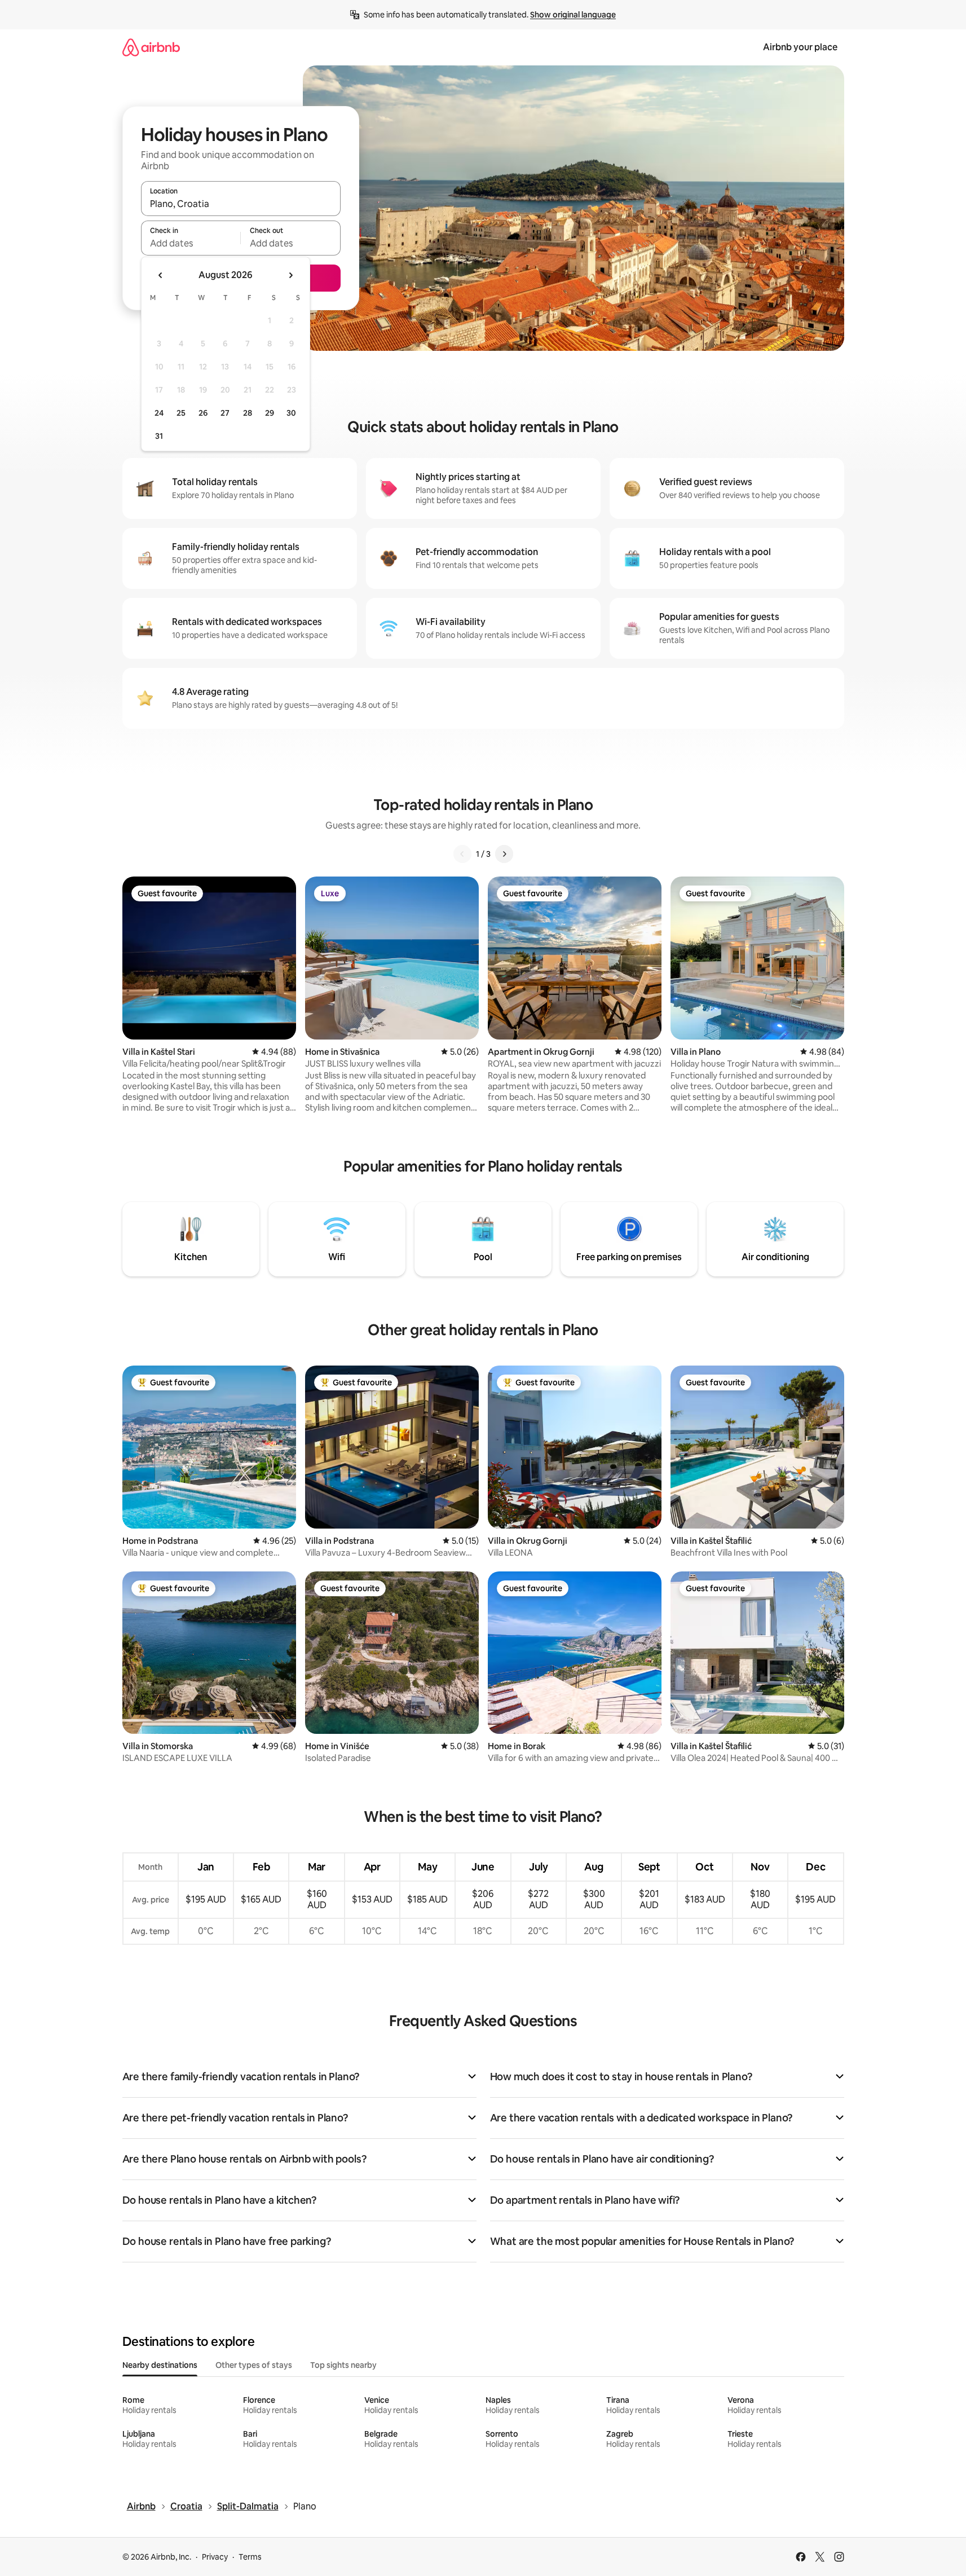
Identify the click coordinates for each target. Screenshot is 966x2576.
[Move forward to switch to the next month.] (290, 275)
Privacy (215, 2557)
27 (225, 413)
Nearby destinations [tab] (160, 2365)
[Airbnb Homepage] (151, 47)
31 (159, 436)
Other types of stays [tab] (254, 2365)
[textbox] (191, 243)
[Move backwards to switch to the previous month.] (161, 275)
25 (181, 413)
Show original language (573, 15)
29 (270, 413)
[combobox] (241, 204)
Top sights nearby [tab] (343, 2365)
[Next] (504, 854)
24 (159, 413)
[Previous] (462, 854)
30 (291, 413)
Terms (250, 2557)
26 (203, 413)
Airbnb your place (800, 47)
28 (248, 413)
